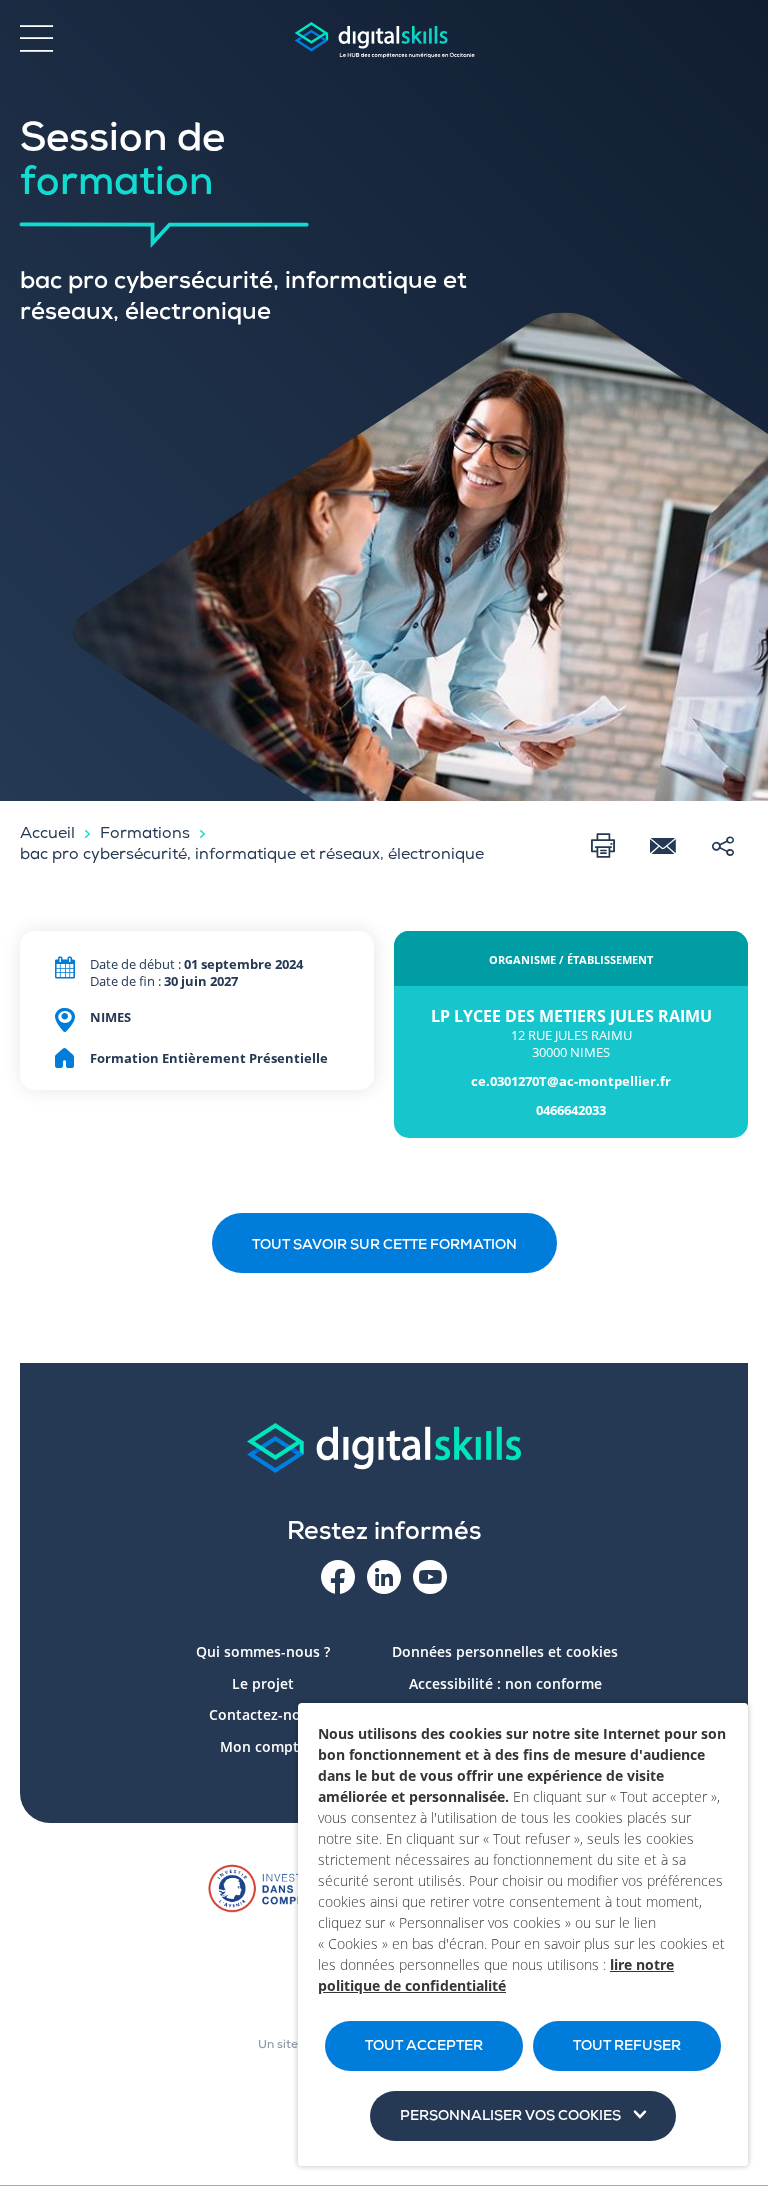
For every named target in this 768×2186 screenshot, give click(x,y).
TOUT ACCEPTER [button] (424, 2047)
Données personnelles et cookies (505, 1651)
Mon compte (263, 1746)
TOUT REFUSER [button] (627, 2047)
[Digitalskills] (384, 40)
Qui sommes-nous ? (263, 1651)
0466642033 (571, 1110)
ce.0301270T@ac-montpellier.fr (571, 1081)
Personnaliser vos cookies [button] (510, 2117)
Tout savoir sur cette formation (384, 1246)
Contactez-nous (263, 1714)
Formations (145, 835)
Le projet (263, 1683)
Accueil (47, 835)
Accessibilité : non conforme (505, 1683)
